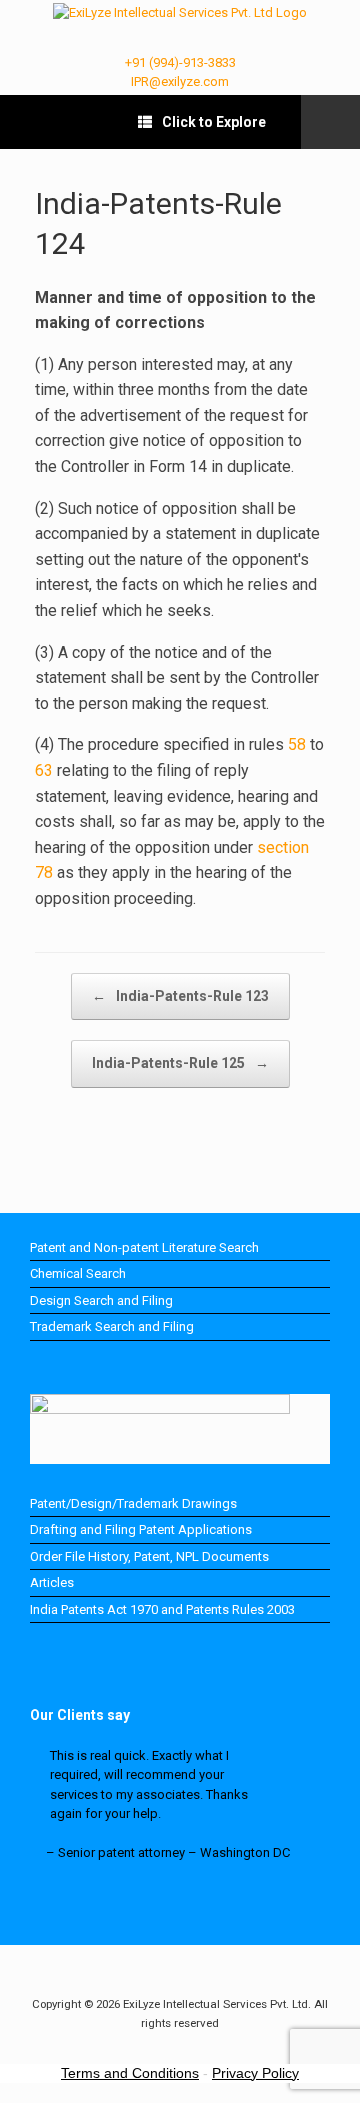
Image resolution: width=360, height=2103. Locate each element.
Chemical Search (78, 1273)
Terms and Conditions (130, 2073)
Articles (52, 1582)
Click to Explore (214, 122)
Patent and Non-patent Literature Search (144, 1247)
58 (297, 744)
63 (44, 770)
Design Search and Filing (101, 1300)
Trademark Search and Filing (112, 1326)
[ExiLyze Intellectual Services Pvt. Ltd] (180, 13)
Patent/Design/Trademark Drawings (133, 1503)
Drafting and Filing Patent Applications (141, 1529)
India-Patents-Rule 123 (180, 996)
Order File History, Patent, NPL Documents (149, 1556)
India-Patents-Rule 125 (180, 1063)
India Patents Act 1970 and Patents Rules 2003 (162, 1609)
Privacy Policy (255, 2073)
